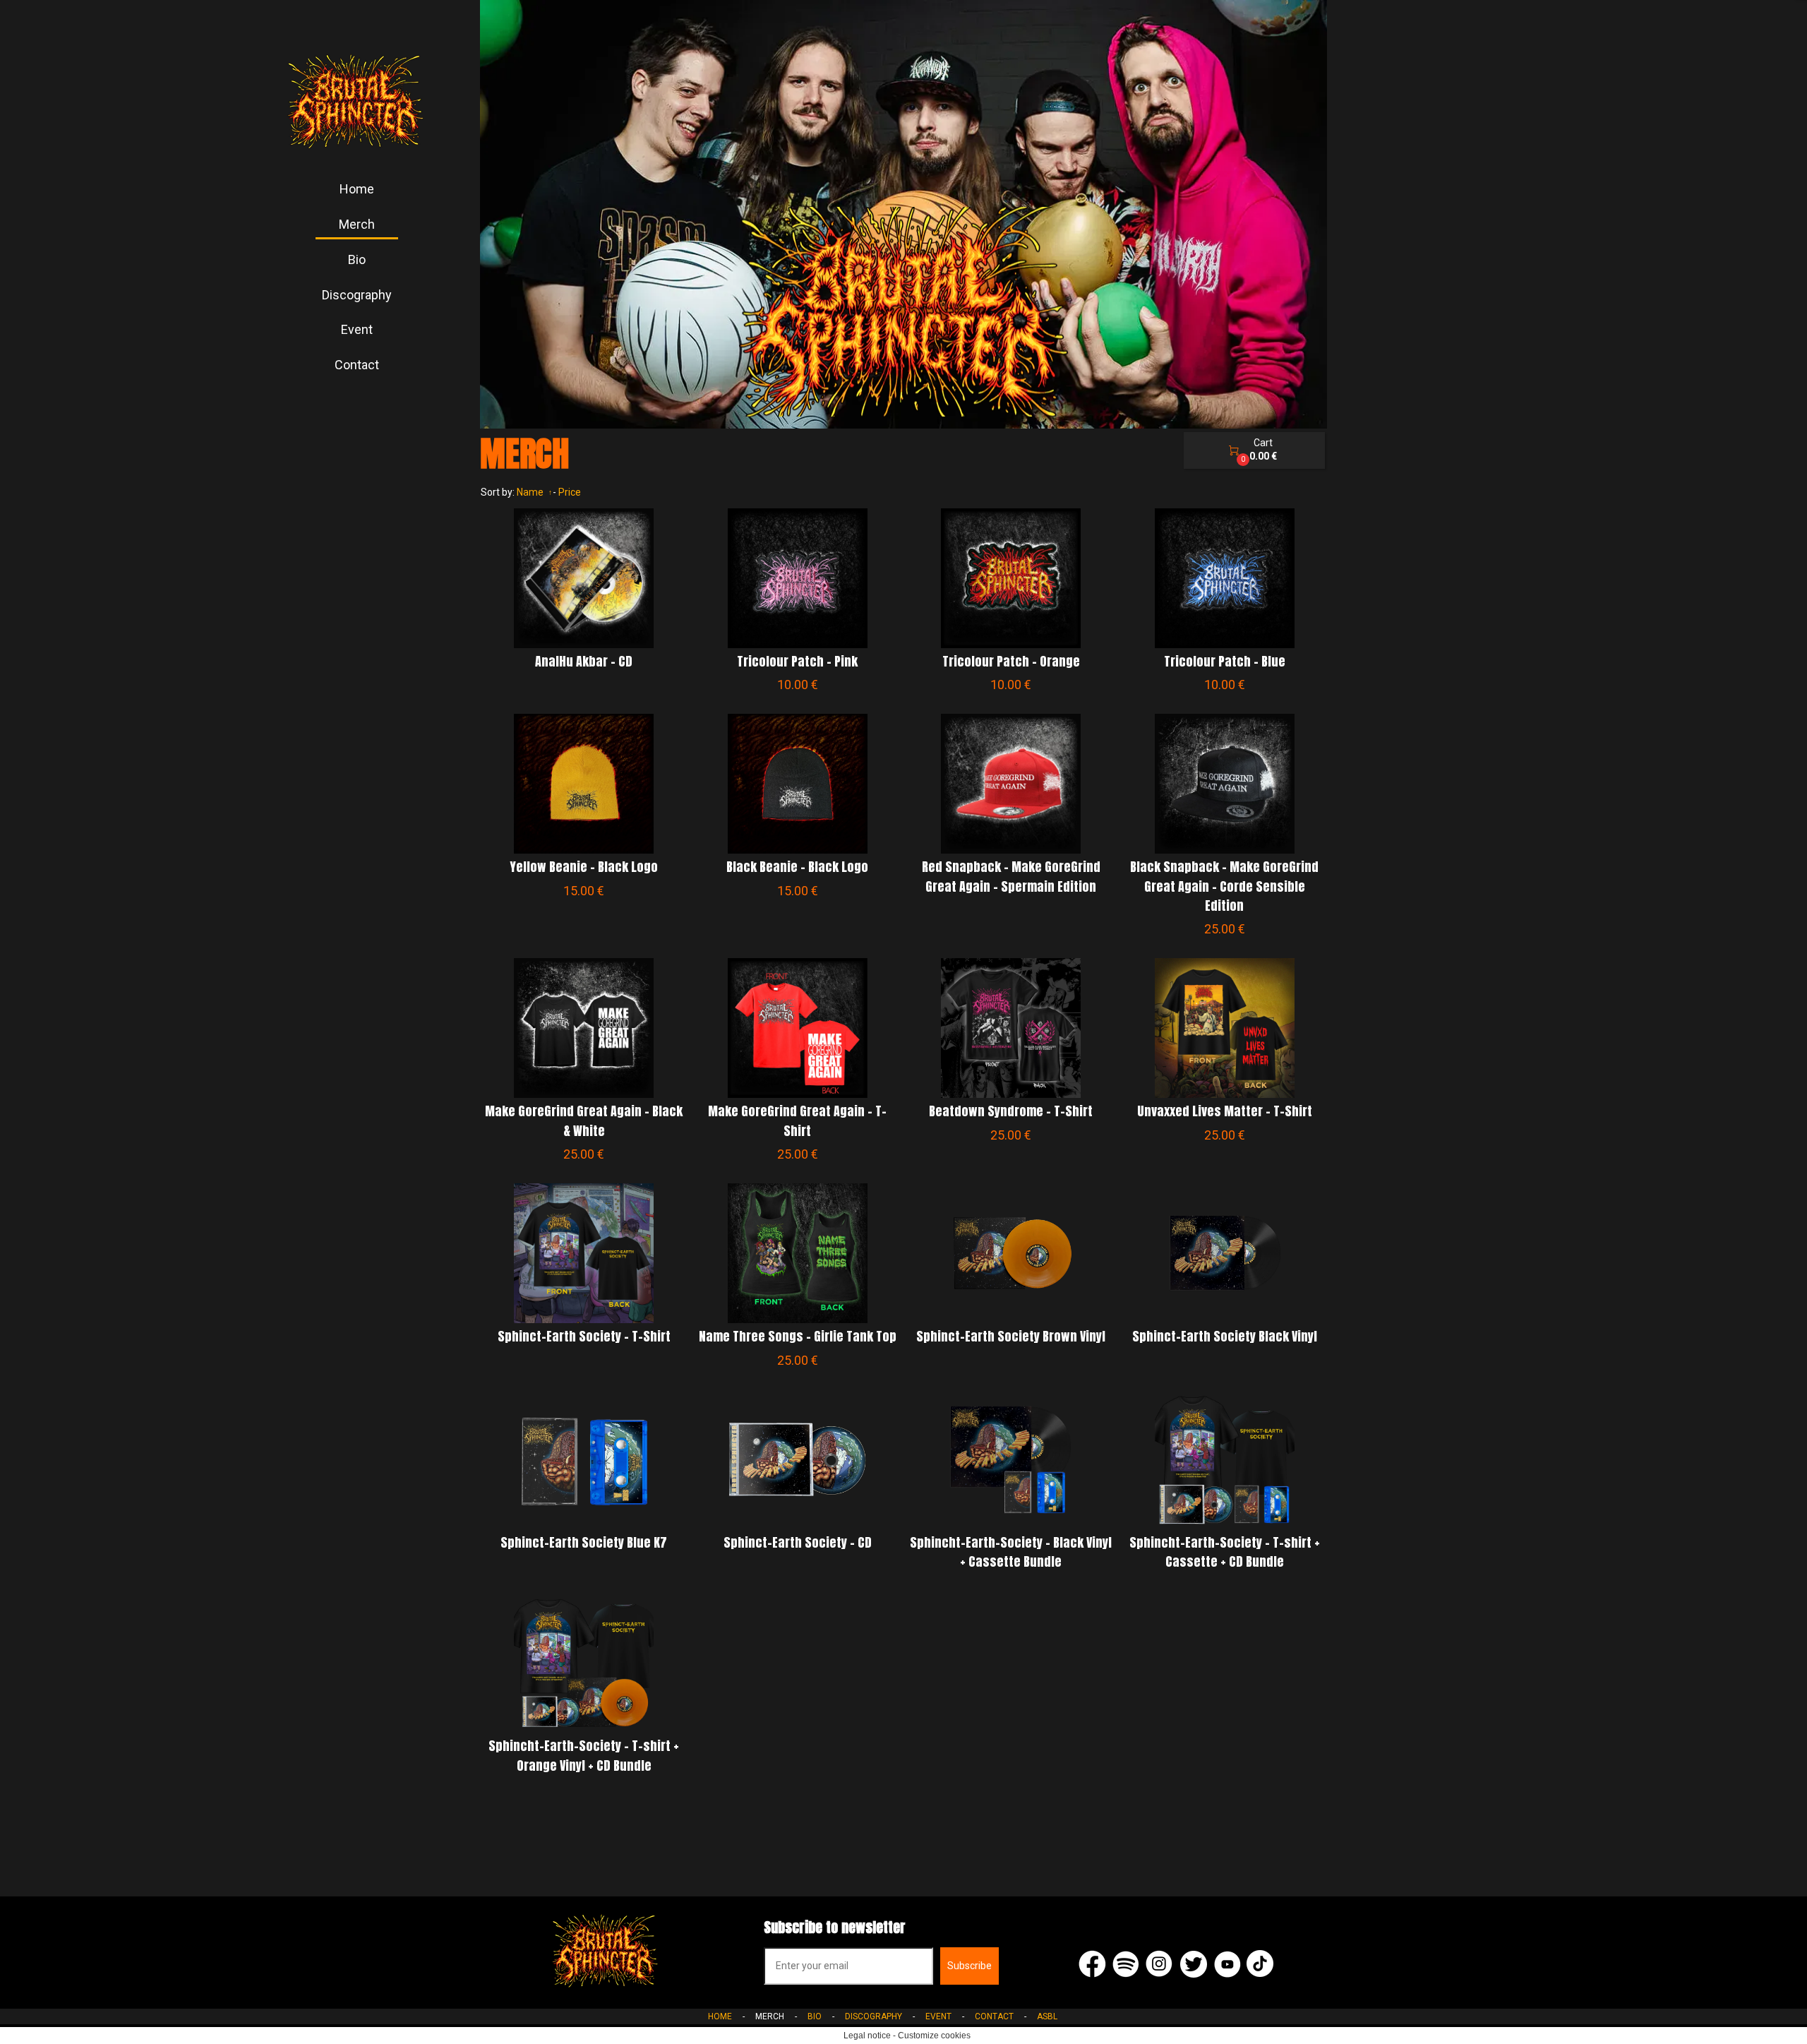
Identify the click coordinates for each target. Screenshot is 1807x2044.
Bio (357, 259)
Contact (357, 365)
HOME (720, 2016)
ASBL (1047, 2016)
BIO (815, 2016)
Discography (357, 295)
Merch (357, 224)
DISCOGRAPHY (874, 2016)
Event (357, 329)
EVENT (938, 2016)
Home (357, 189)
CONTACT (994, 2016)
